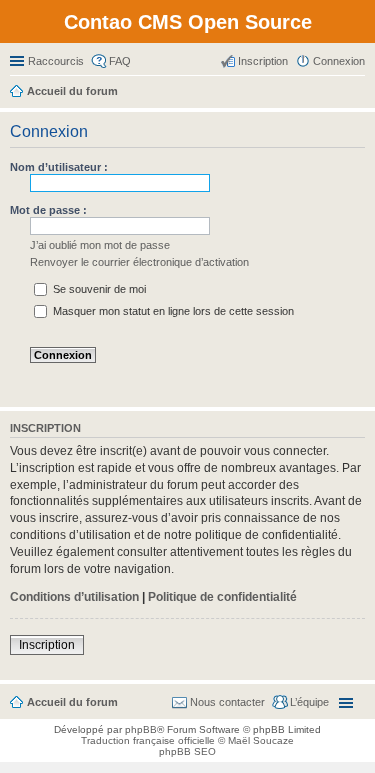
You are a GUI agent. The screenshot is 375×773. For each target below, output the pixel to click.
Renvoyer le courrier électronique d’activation (139, 262)
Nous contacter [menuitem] (227, 702)
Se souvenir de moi (98, 289)
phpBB (141, 729)
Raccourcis (56, 61)
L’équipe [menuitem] (309, 702)
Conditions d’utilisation (74, 597)
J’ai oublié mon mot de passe (100, 245)
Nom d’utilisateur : (59, 167)
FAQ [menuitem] (120, 61)
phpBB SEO (187, 751)
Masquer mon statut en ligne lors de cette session (172, 311)
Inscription (47, 645)
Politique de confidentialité (222, 597)
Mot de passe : (48, 210)
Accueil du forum (72, 702)
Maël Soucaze (261, 740)
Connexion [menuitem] (339, 61)
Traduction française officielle (148, 740)
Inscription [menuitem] (263, 61)
